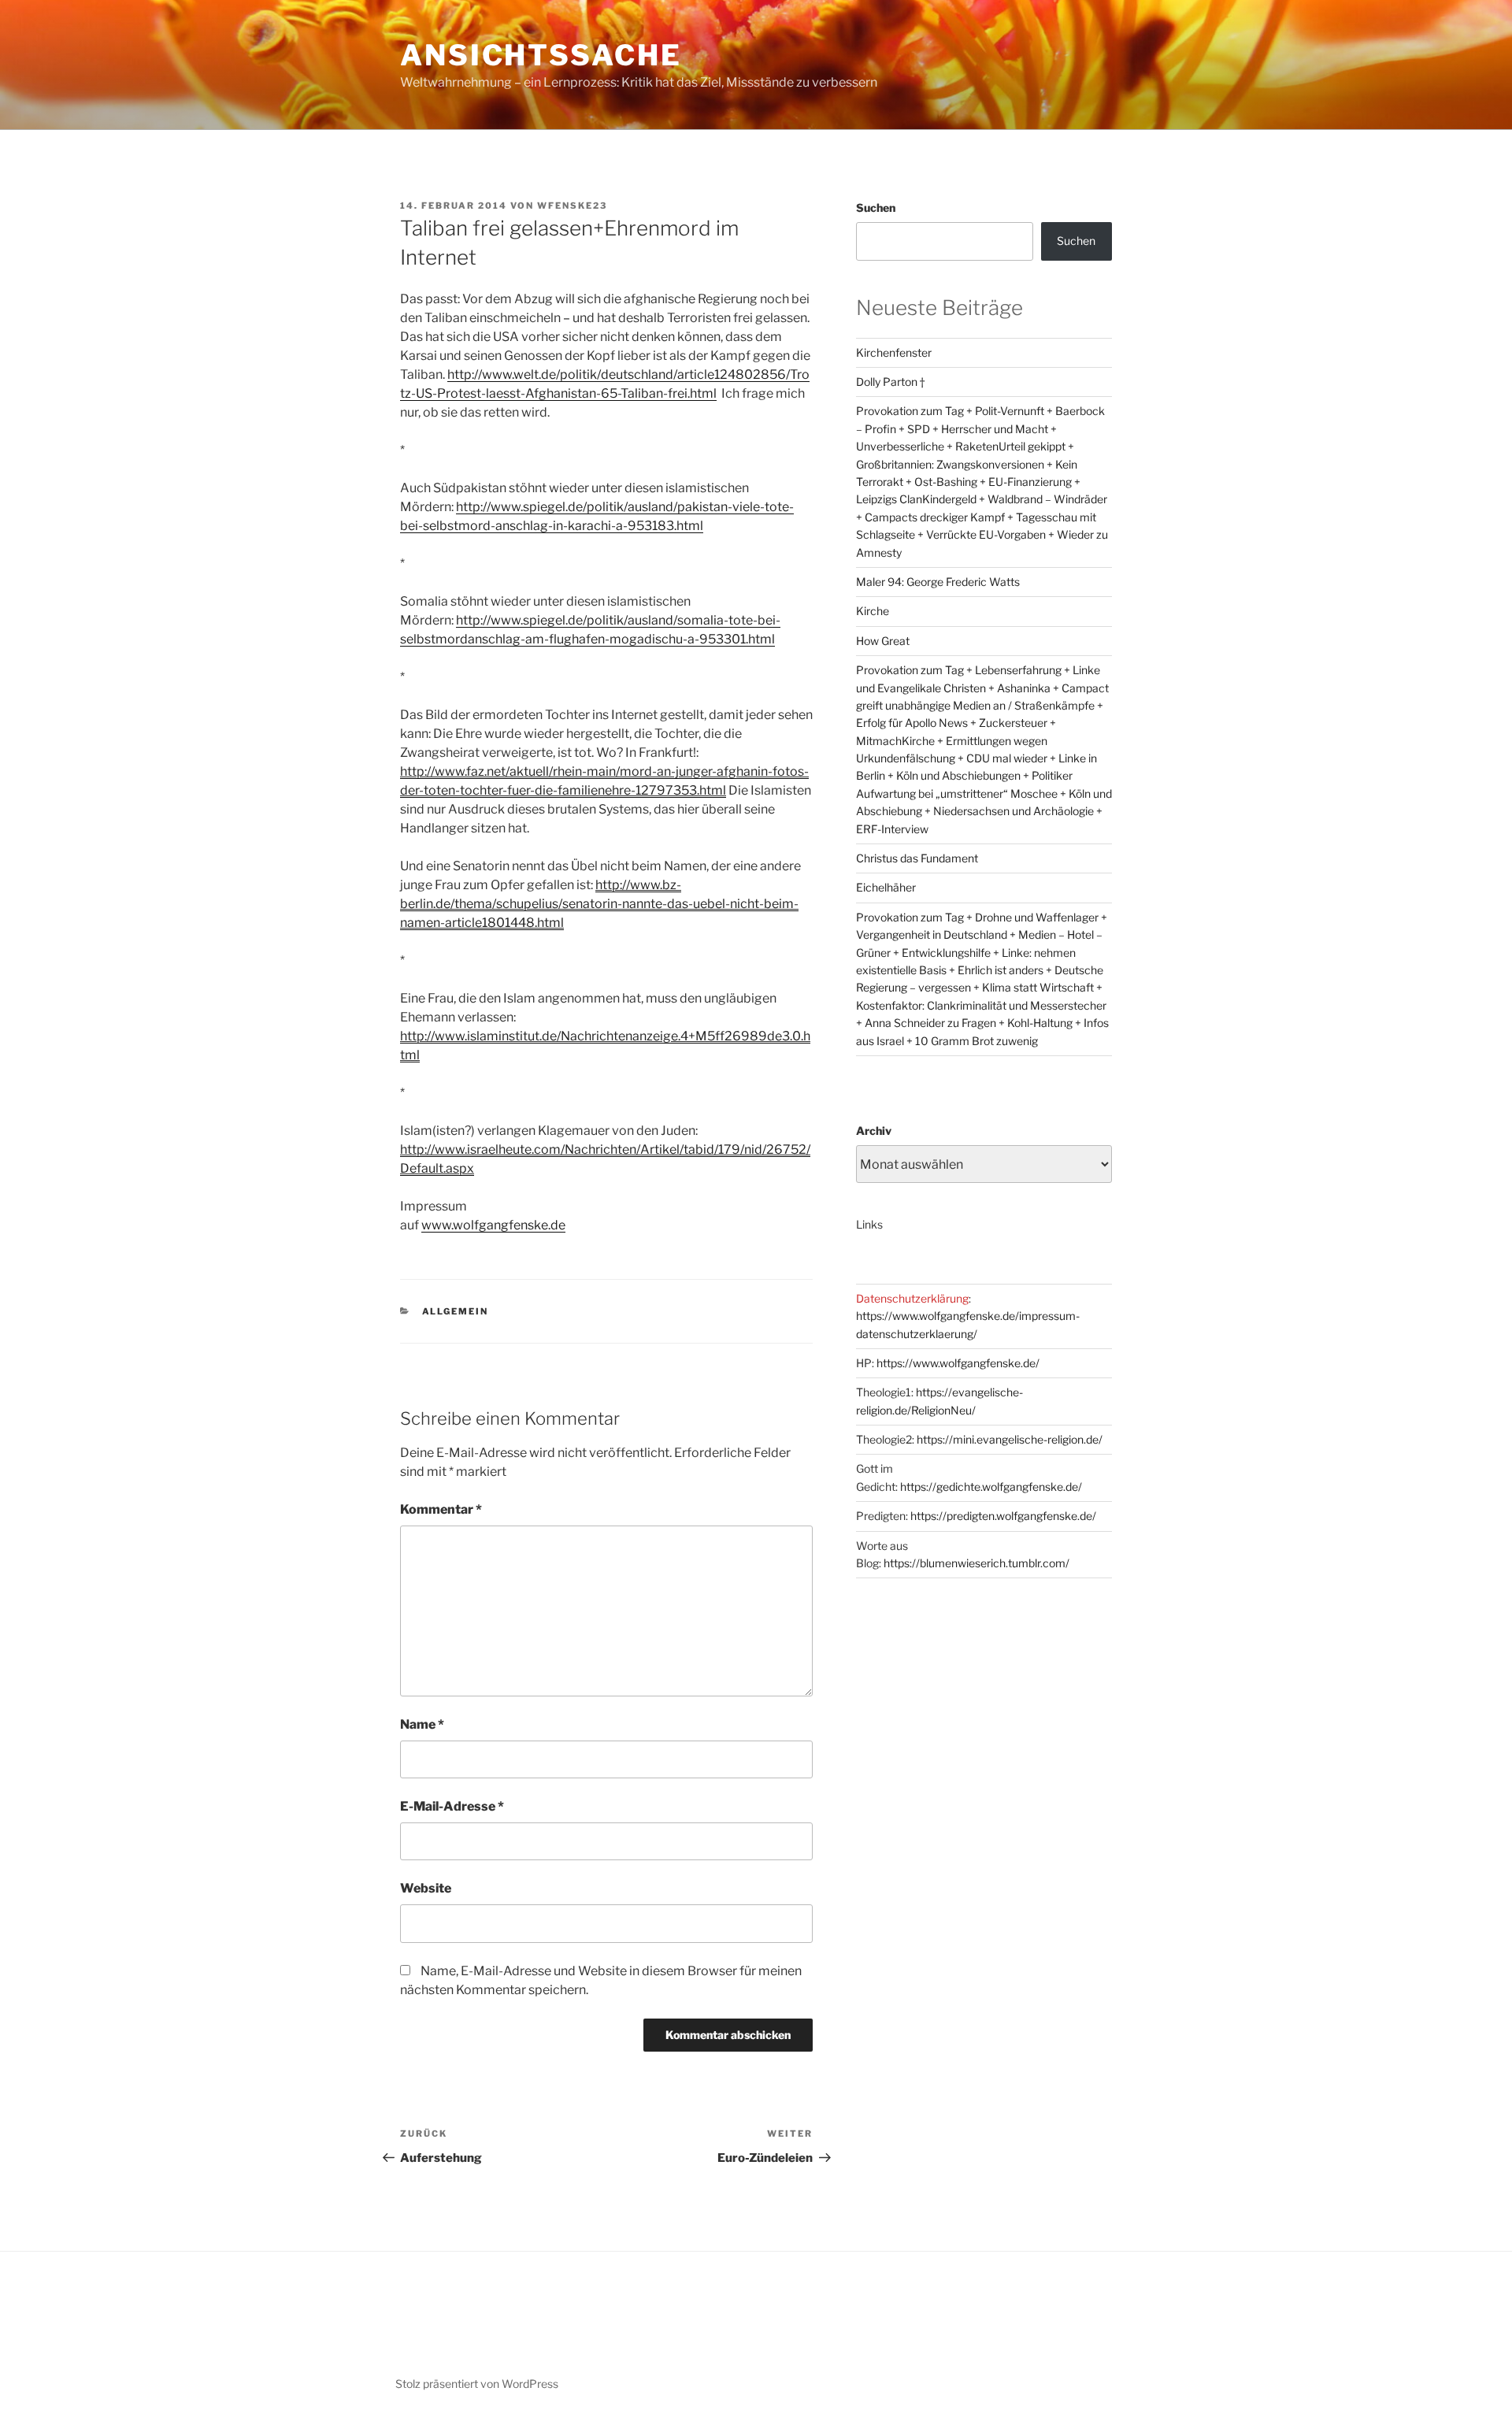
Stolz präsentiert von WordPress (477, 2384)
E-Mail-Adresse (452, 1806)
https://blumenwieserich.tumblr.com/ (976, 1563)
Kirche (873, 611)
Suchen (876, 208)
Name (422, 1724)
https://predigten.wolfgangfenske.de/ (1003, 1516)
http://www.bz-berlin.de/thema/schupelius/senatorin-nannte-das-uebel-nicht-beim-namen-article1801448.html (599, 904)
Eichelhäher (886, 887)
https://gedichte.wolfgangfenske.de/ (991, 1487)
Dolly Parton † (890, 382)
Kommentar (441, 1509)
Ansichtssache (541, 55)
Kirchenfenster (894, 352)
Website (426, 1888)
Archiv (874, 1131)
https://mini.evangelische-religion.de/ (1010, 1439)
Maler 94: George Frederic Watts (938, 582)
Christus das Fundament (917, 858)
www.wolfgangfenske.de (493, 1225)
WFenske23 (572, 206)
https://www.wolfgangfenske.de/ (958, 1363)
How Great (883, 641)
